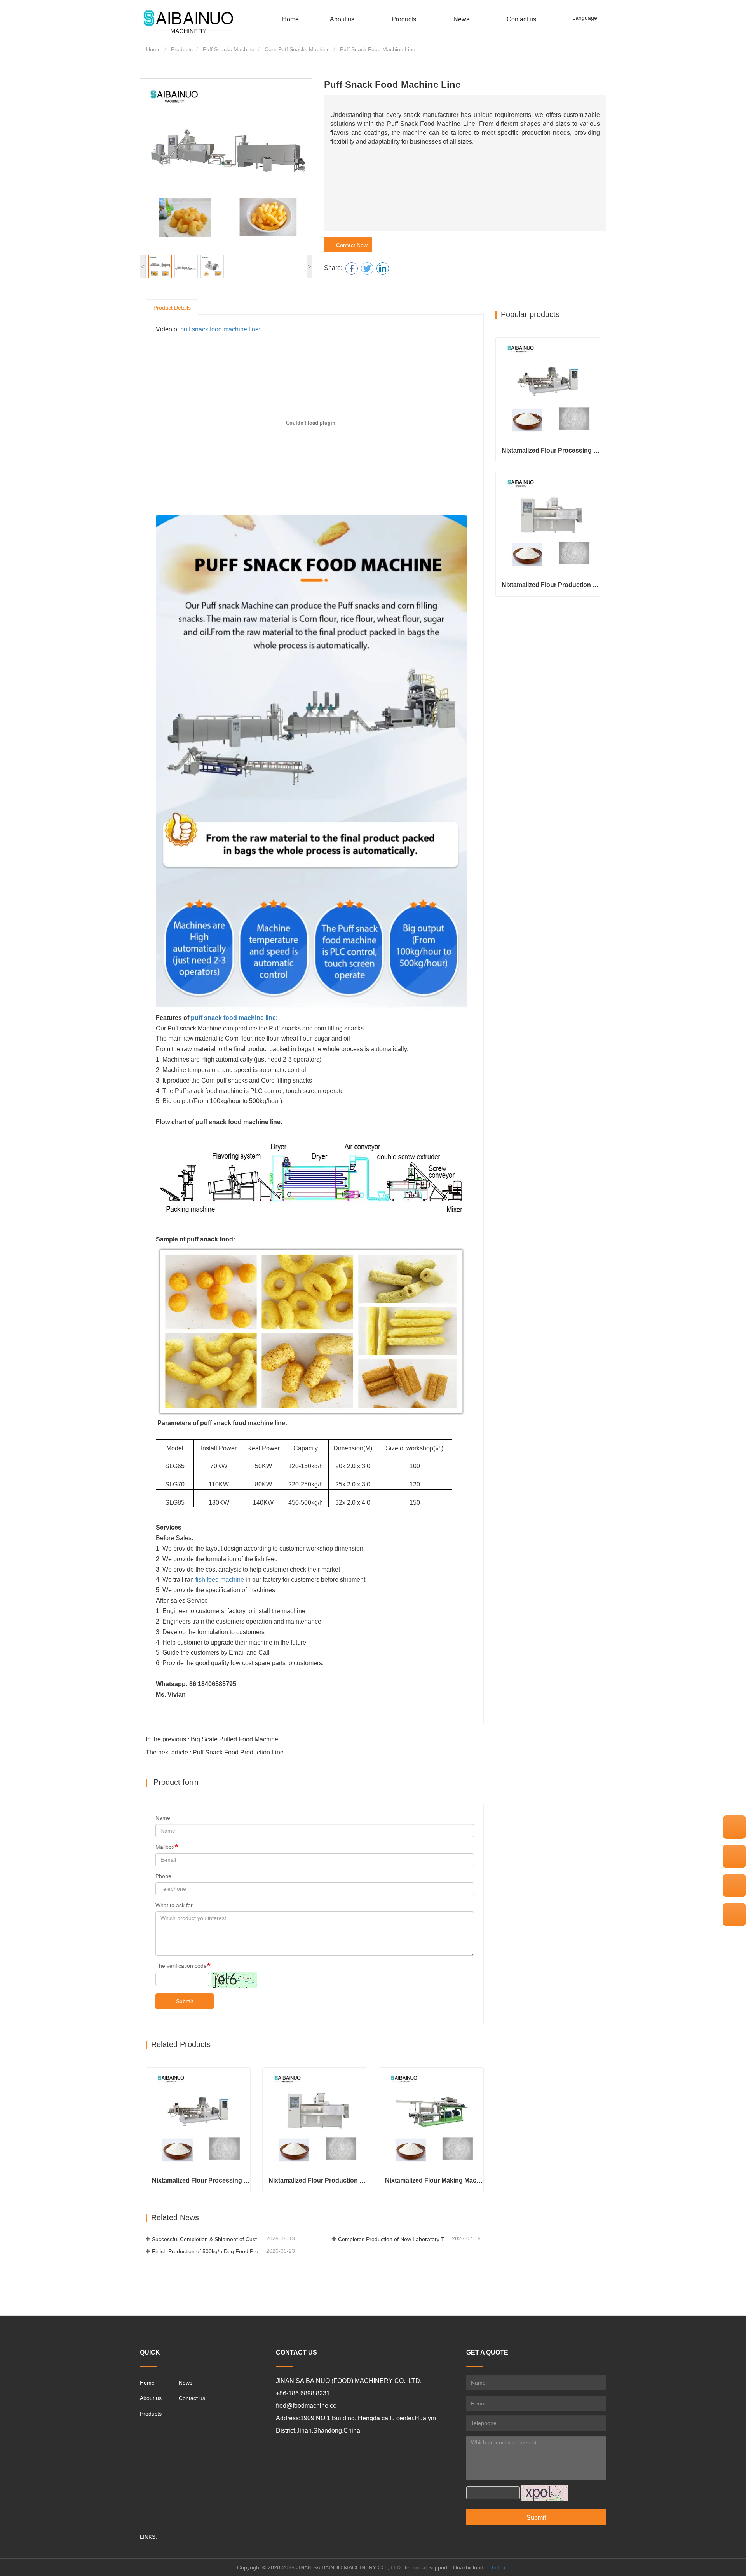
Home (290, 19)
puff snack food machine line (220, 329)
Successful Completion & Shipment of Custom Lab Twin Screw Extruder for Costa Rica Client (208, 2239)
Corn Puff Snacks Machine (297, 49)
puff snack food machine (227, 1018)
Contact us (521, 19)
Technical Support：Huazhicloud (444, 2567)
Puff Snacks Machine (229, 49)
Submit (185, 2001)
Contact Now (350, 245)
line (271, 1018)
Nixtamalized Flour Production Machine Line (318, 2180)
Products (182, 49)
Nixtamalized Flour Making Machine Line (434, 2180)
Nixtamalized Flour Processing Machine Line (201, 2180)
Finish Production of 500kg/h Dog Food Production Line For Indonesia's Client (208, 2251)
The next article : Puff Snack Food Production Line (215, 1752)
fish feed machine (220, 1580)
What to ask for (174, 1905)
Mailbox (165, 1847)
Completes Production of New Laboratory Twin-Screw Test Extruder (394, 2239)
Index (499, 2567)
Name (163, 1818)
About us (151, 2398)
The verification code (181, 1966)
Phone (163, 1876)
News (186, 2383)
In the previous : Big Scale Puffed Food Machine (212, 1739)
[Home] (188, 23)
